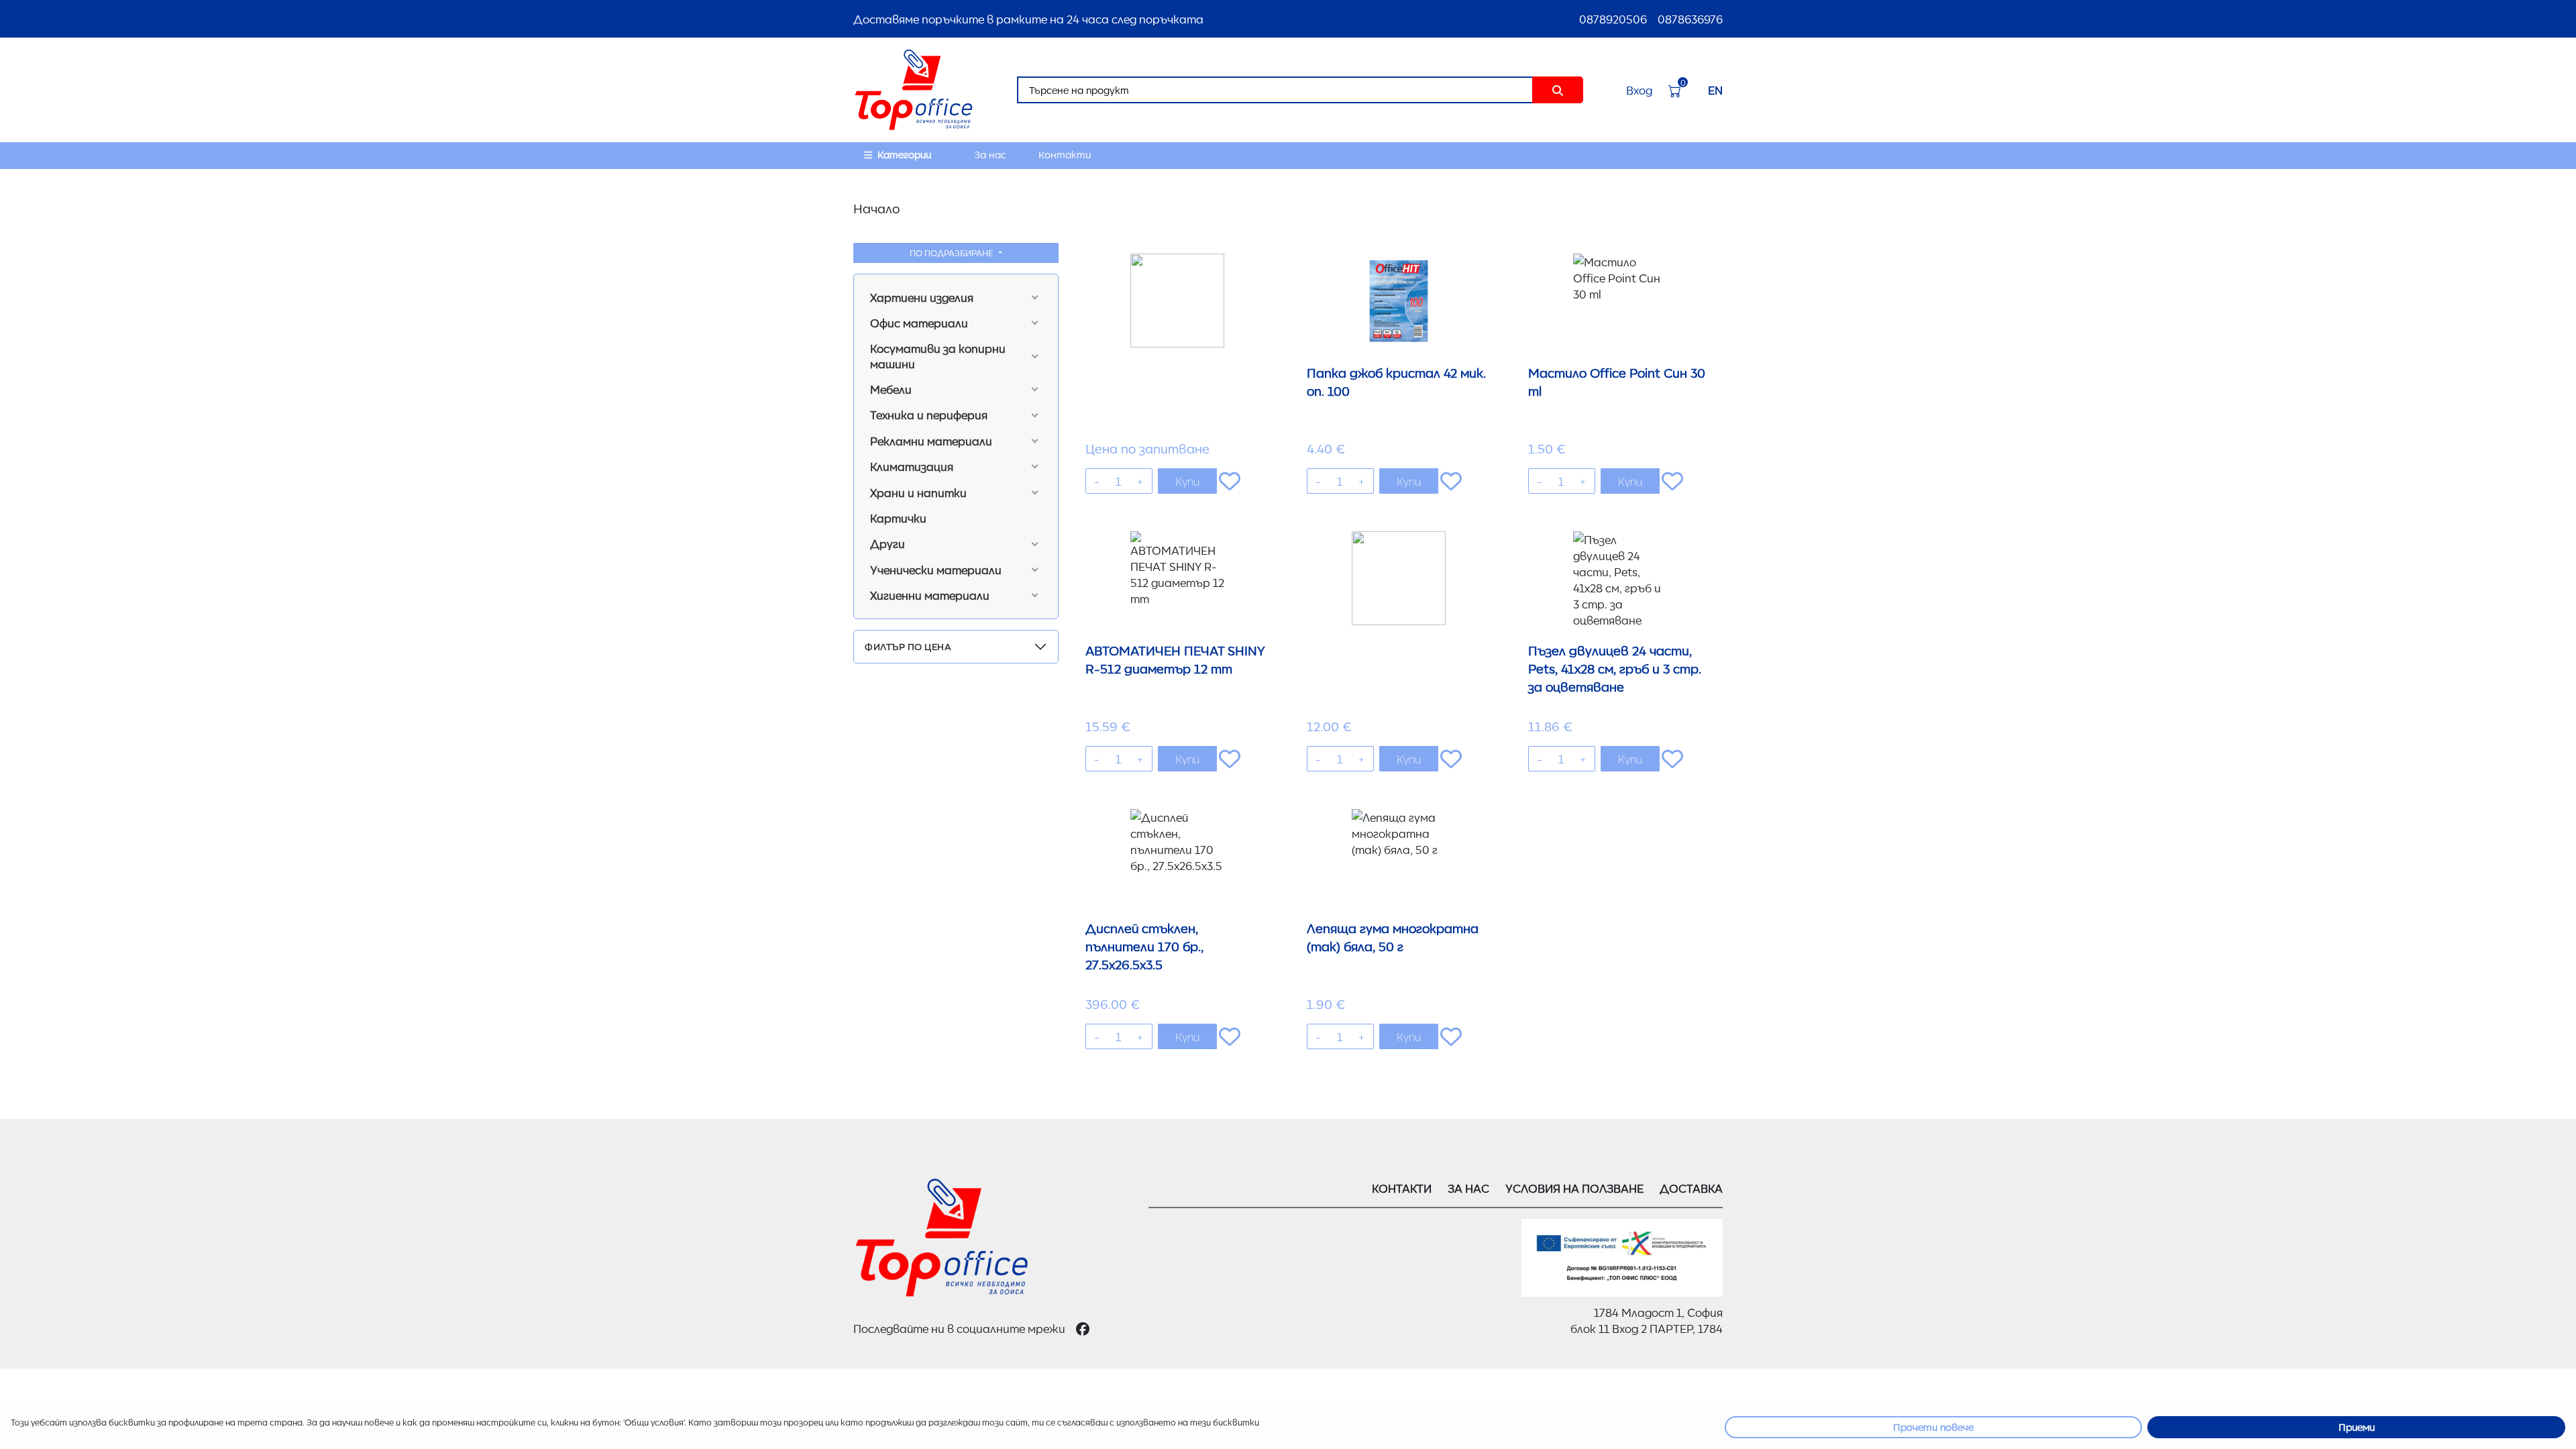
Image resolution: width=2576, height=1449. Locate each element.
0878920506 (1613, 19)
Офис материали (919, 323)
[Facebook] (1083, 1328)
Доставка (1691, 1188)
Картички (898, 518)
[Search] (1558, 90)
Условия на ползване (1574, 1188)
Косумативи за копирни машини (938, 356)
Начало (876, 208)
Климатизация (912, 466)
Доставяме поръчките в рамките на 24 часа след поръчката (1028, 19)
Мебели (891, 389)
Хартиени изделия (922, 297)
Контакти (1065, 154)
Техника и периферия (929, 415)
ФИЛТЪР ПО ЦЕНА (908, 646)
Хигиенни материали (930, 595)
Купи (1187, 481)
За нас (990, 154)
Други (888, 543)
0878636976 (1690, 19)
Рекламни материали (931, 441)
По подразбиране (953, 253)
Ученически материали (936, 570)
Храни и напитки (918, 492)
